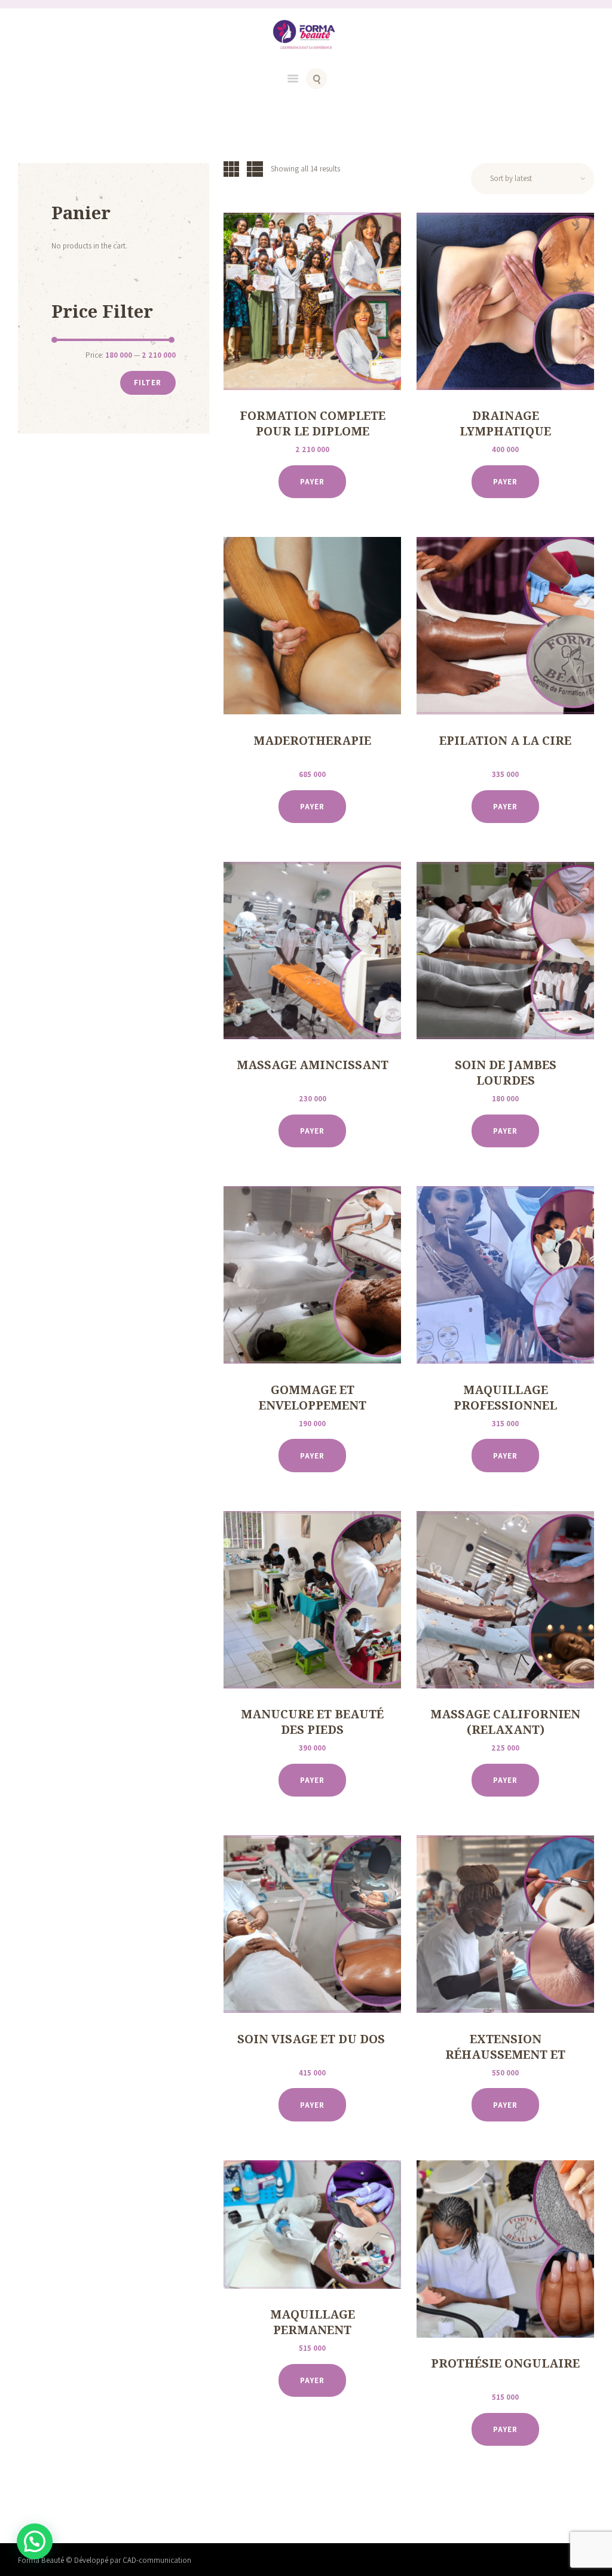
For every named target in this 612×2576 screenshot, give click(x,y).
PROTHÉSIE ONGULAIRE (505, 2363)
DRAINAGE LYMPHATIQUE (505, 423)
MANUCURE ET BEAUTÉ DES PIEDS (312, 1722)
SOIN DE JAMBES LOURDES (506, 1073)
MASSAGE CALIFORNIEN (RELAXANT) (505, 1722)
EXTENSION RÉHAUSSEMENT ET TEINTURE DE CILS (505, 2055)
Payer (312, 482)
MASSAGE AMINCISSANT (313, 1065)
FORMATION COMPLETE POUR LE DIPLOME (313, 423)
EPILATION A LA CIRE (505, 741)
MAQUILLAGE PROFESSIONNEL (505, 1398)
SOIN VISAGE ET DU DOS (313, 2039)
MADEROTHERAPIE (312, 741)
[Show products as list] (255, 168)
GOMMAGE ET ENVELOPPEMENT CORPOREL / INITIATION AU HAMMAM (313, 1413)
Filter (148, 383)
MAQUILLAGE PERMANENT (313, 2322)
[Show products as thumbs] (231, 168)
